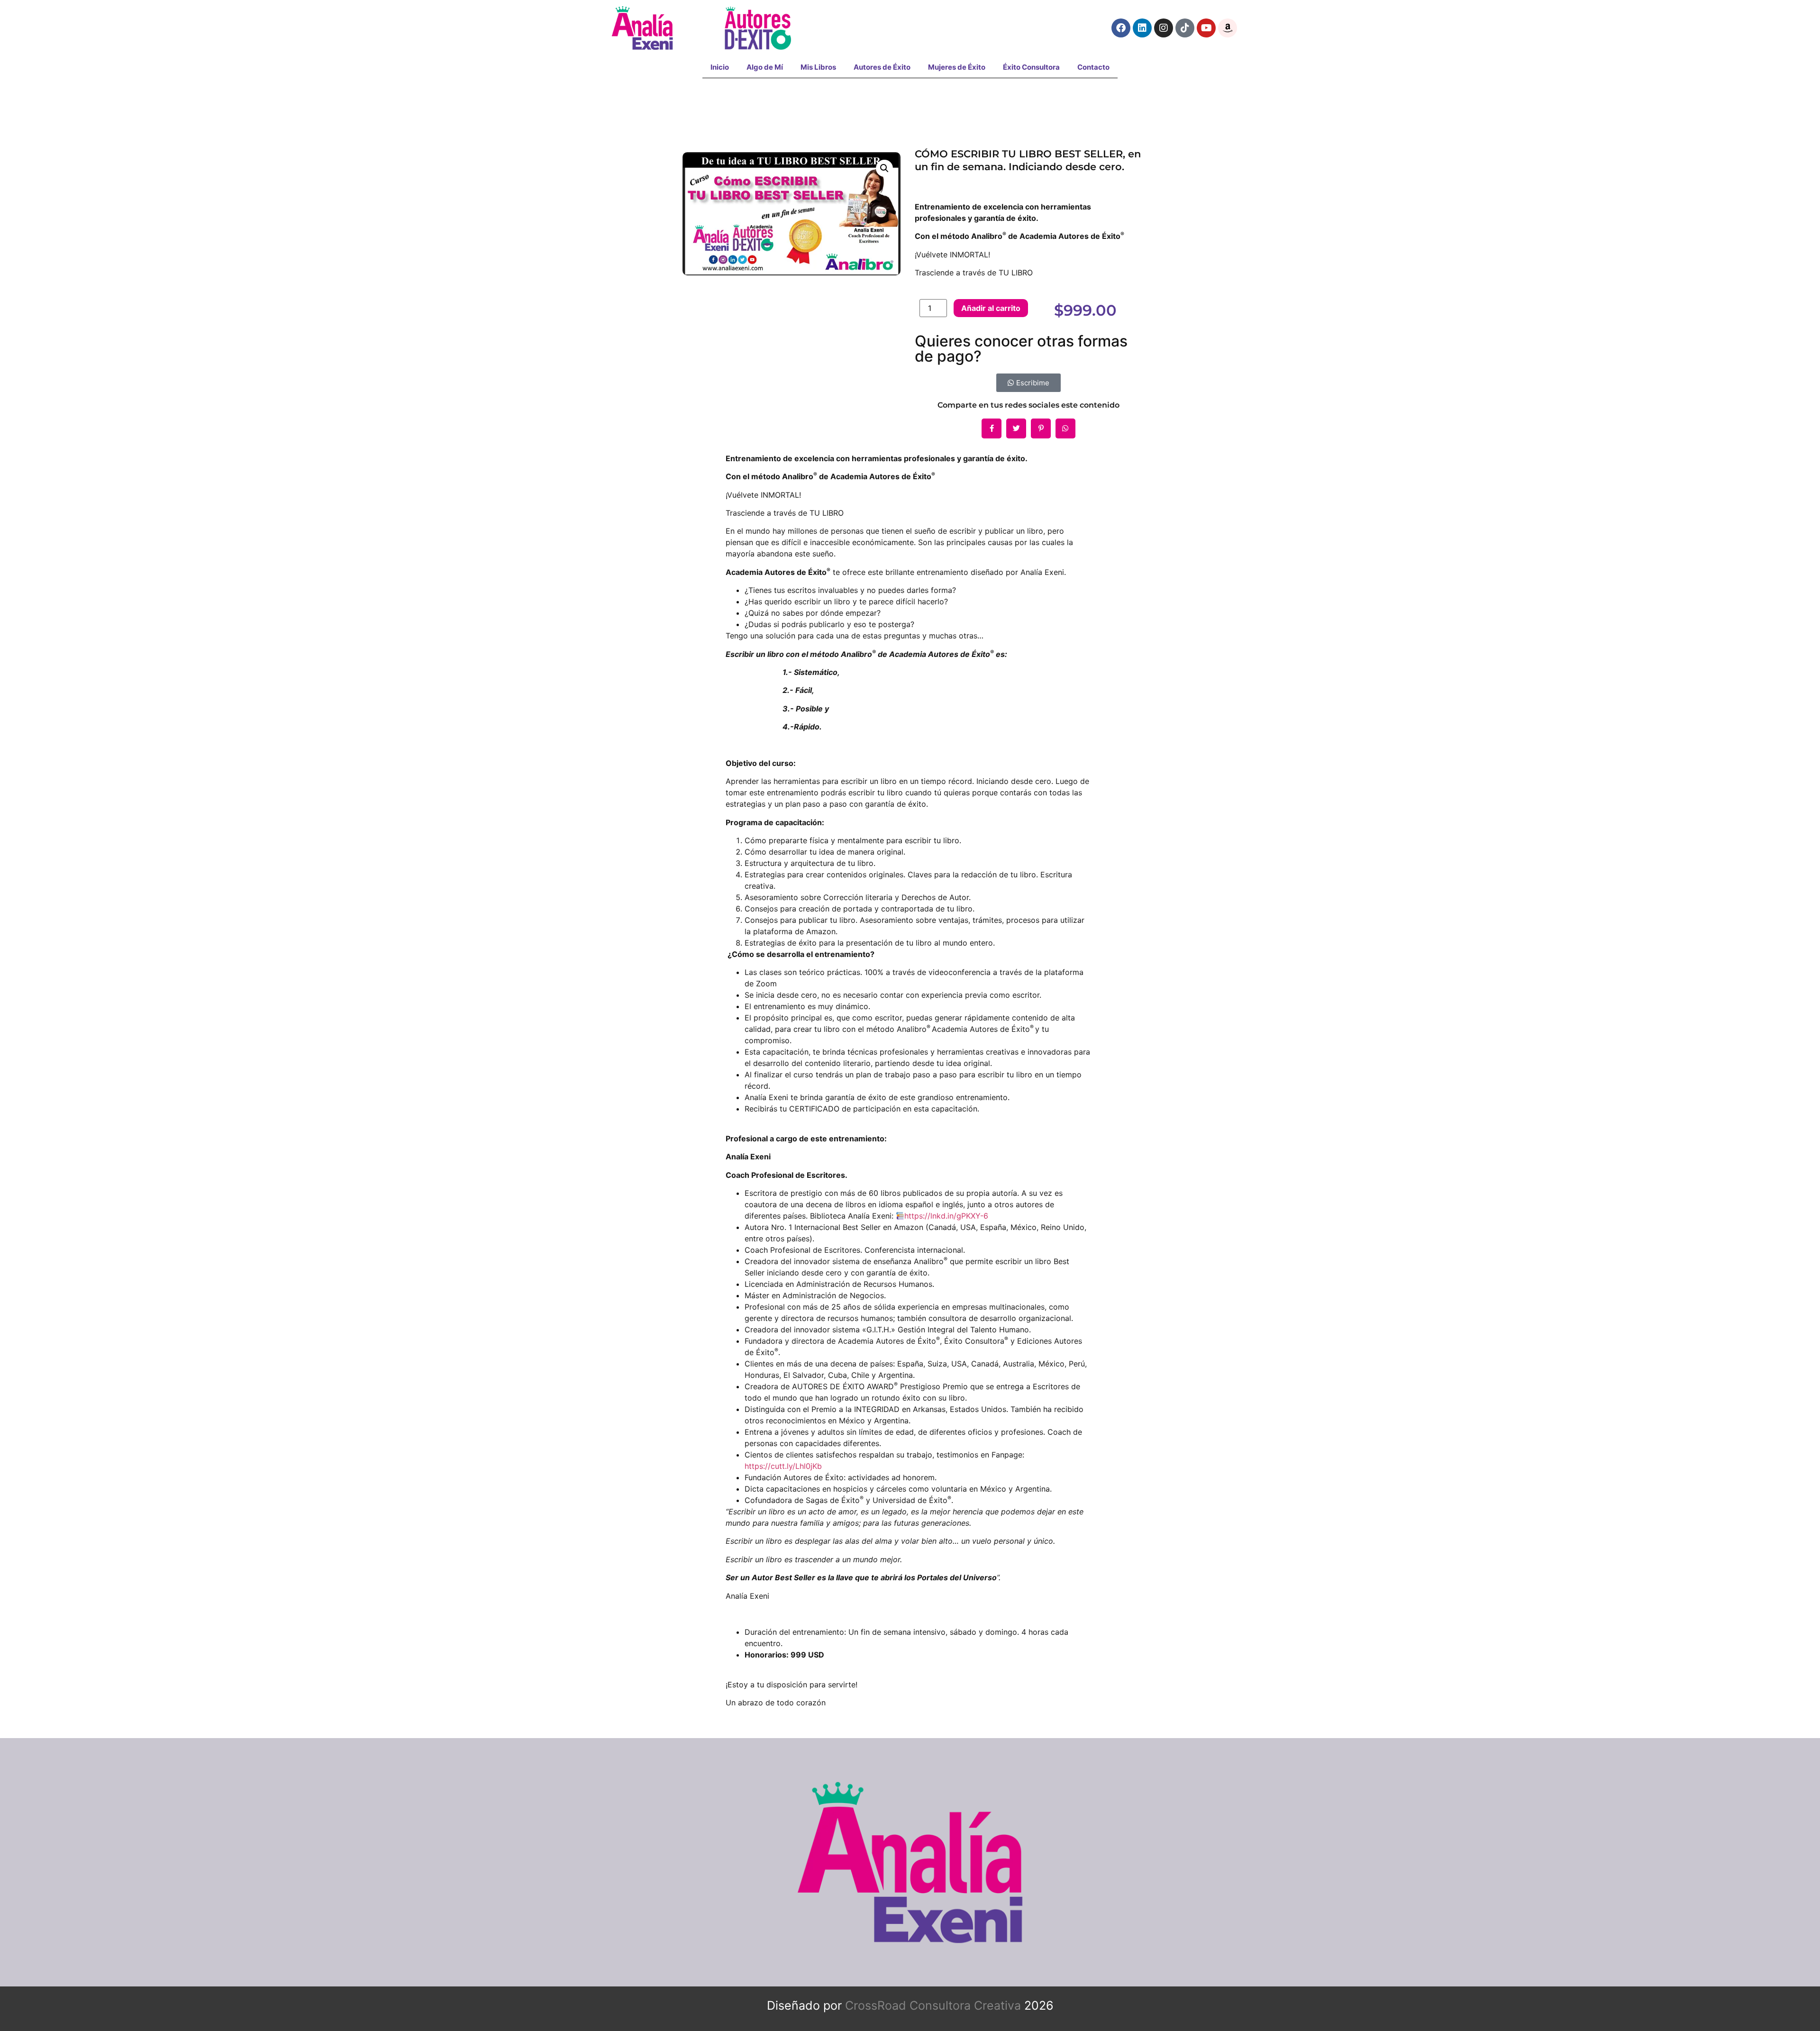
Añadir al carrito (991, 308)
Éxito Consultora (1031, 67)
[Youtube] (1206, 28)
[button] (884, 168)
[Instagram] (1164, 28)
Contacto (1093, 67)
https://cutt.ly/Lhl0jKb (783, 1466)
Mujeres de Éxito (957, 67)
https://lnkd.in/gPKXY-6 (946, 1216)
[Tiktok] (1185, 28)
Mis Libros (818, 67)
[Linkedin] (1142, 28)
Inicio (720, 67)
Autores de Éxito (882, 67)
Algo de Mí (765, 67)
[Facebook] (1121, 28)
